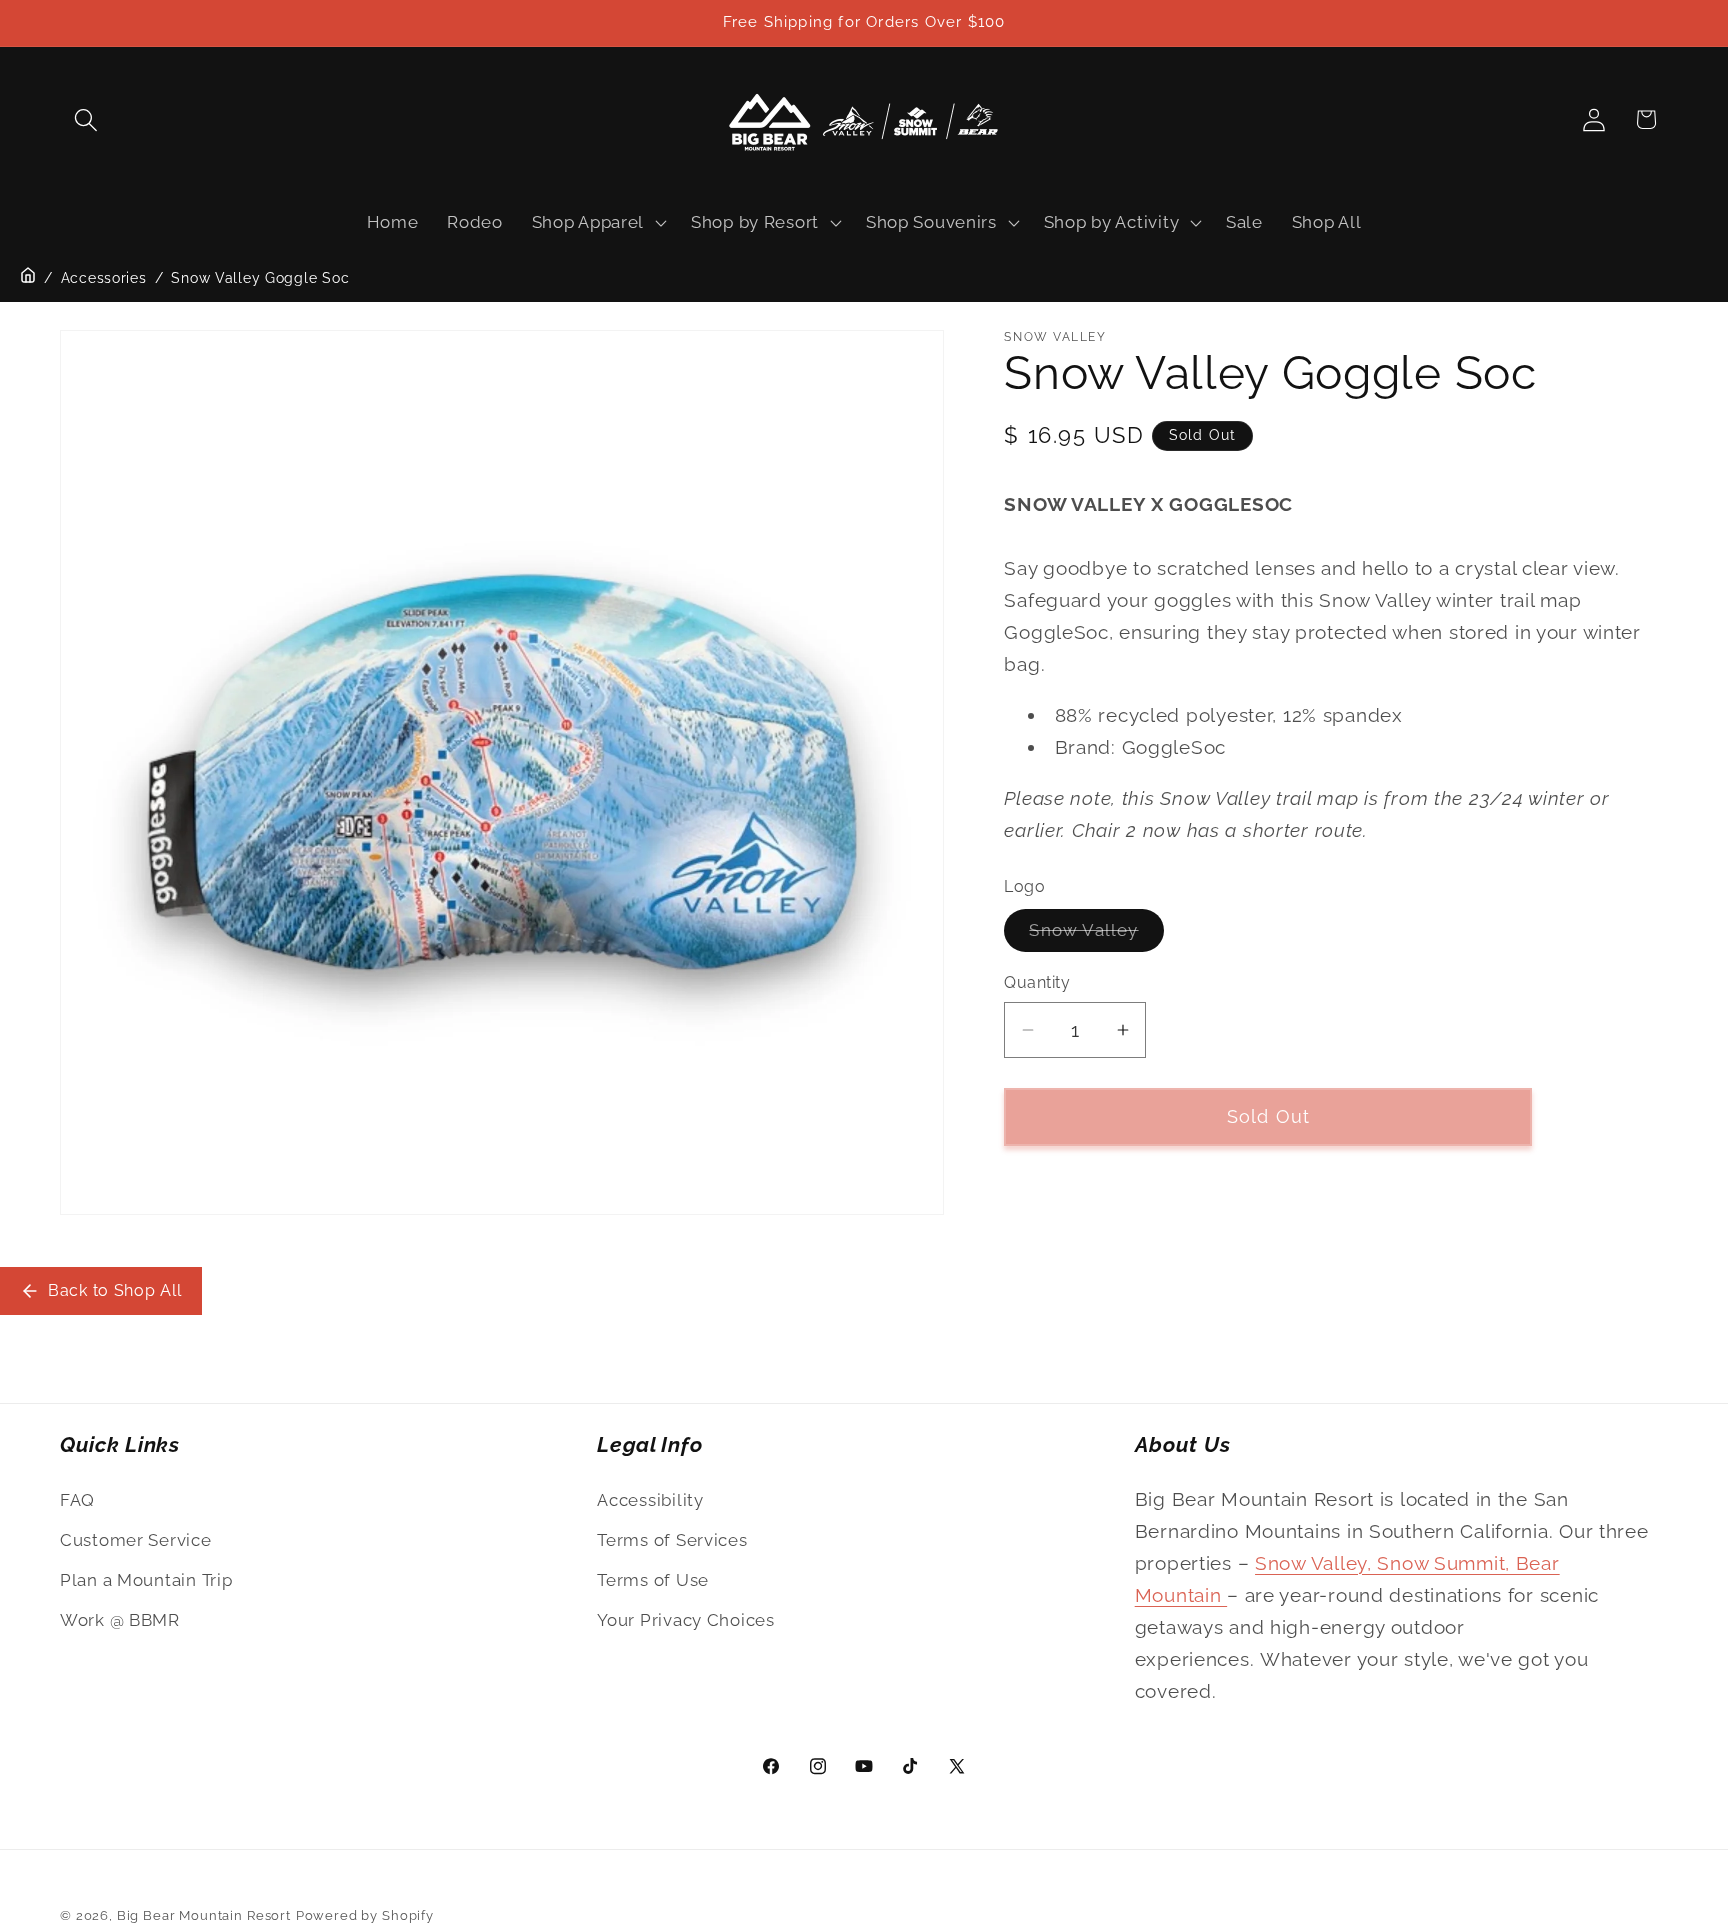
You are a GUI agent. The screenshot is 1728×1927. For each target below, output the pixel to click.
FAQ (77, 1500)
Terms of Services (672, 1540)
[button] (86, 119)
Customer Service (136, 1540)
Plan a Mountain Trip (146, 1580)
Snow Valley (1096, 936)
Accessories (104, 278)
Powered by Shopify (365, 1915)
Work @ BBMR (120, 1620)
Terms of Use (653, 1580)
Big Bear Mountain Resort (204, 1915)
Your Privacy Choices (685, 1620)
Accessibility (650, 1500)
